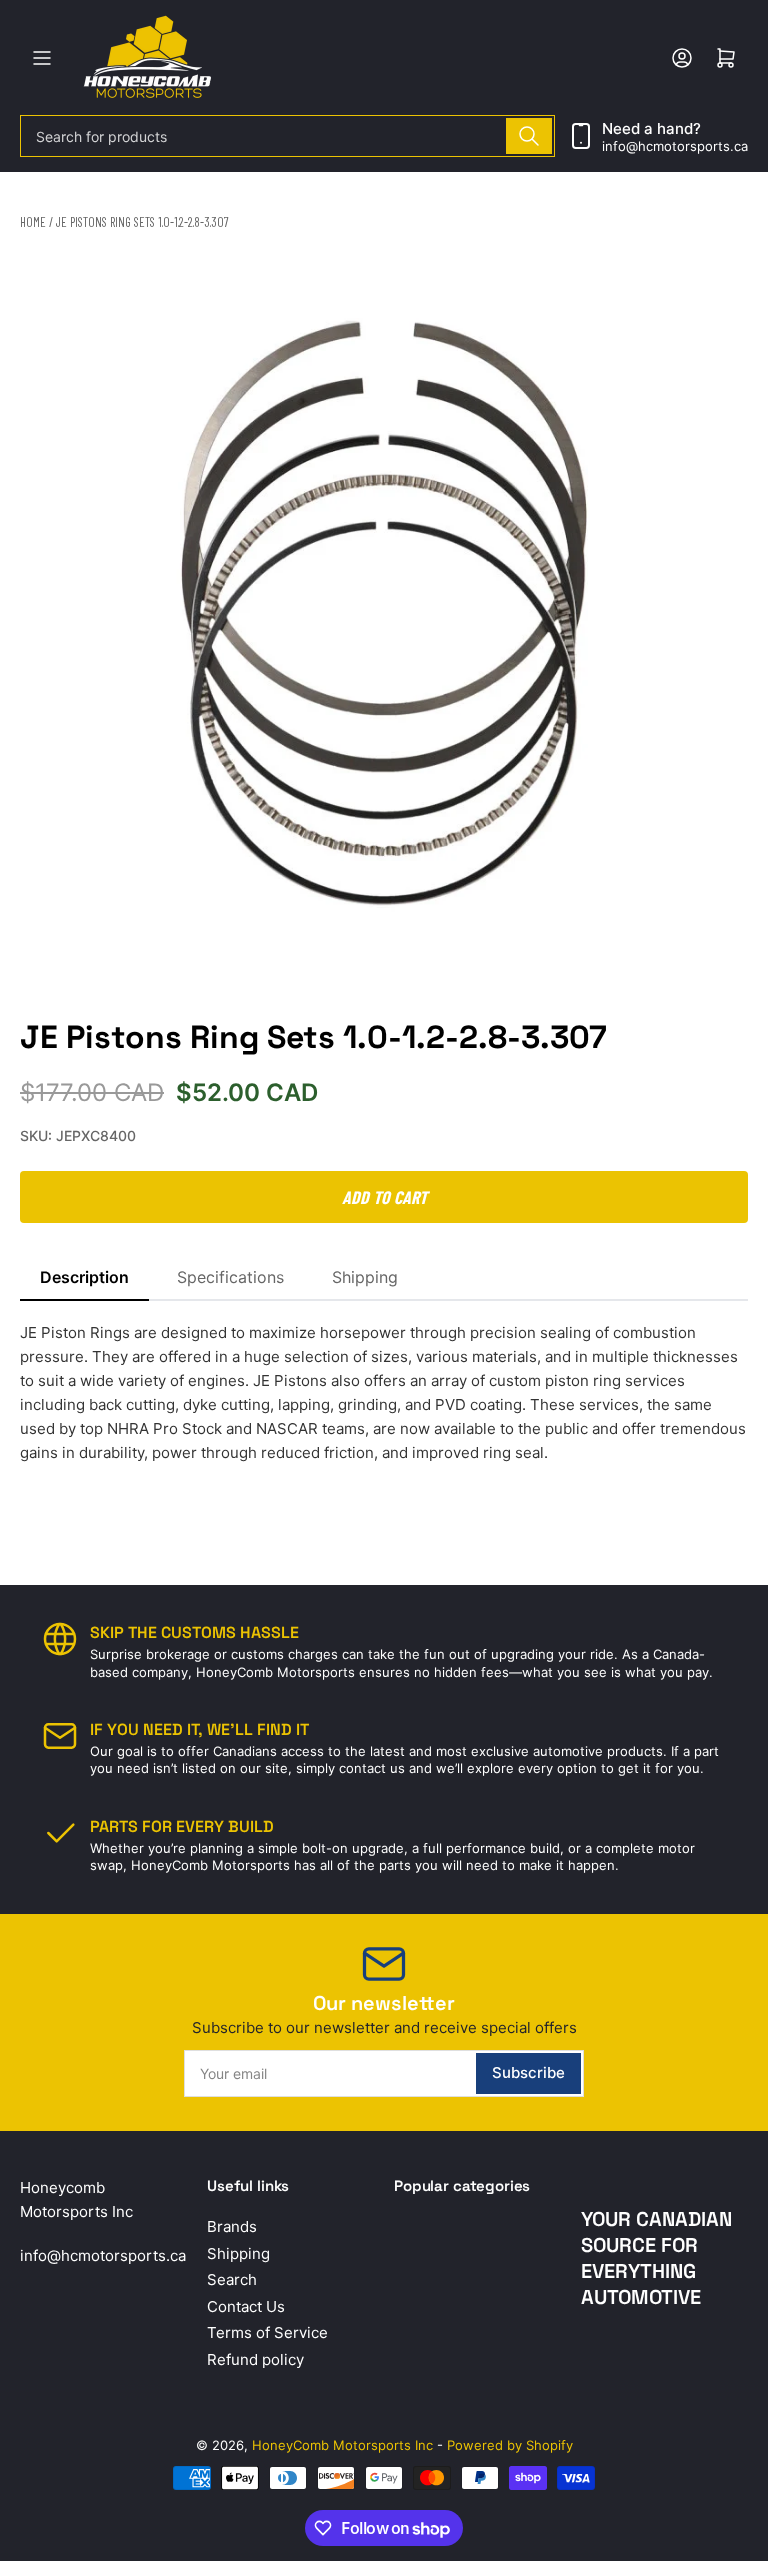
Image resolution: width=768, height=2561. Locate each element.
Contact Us (246, 2306)
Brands (232, 2226)
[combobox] (287, 136)
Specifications (230, 1277)
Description (84, 1277)
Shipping (365, 1277)
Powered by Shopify (510, 2445)
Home (33, 222)
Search (232, 2279)
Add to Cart (384, 1197)
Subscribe (528, 2072)
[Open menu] (42, 58)
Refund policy (255, 2359)
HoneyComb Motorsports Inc (342, 2445)
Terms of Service (267, 2332)
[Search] (529, 136)
